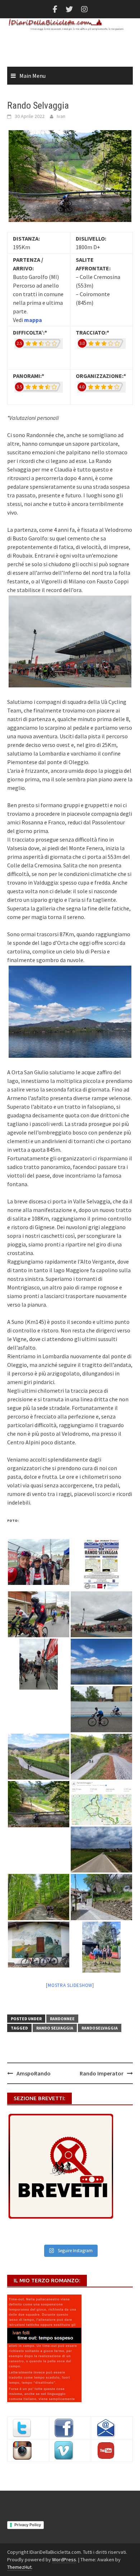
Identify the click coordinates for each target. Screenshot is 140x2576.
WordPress (64, 2560)
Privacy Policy (28, 2525)
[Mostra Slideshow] (70, 1985)
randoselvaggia (100, 2028)
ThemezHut (19, 2567)
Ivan (61, 116)
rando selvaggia (55, 2028)
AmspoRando (34, 2073)
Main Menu (32, 76)
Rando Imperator (102, 2073)
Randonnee (62, 2019)
